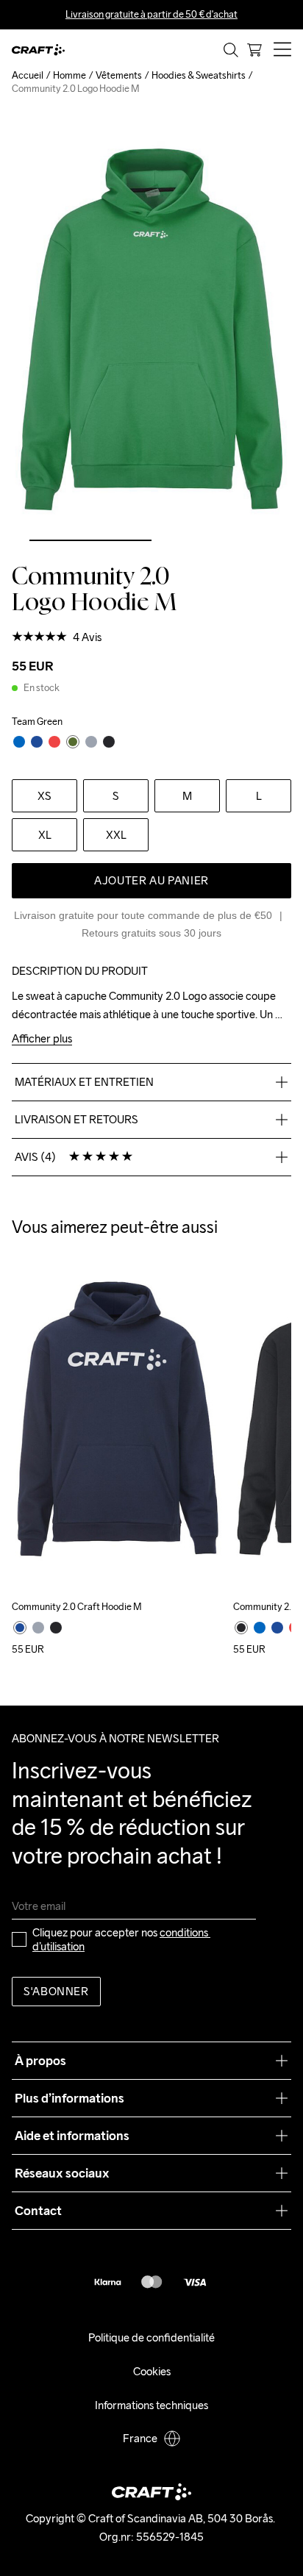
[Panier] (254, 50)
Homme (69, 75)
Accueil (28, 75)
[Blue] (260, 1628)
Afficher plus (42, 1039)
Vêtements (119, 75)
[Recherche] (231, 50)
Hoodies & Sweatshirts (199, 75)
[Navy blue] (20, 1628)
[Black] (56, 1628)
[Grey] (38, 1628)
